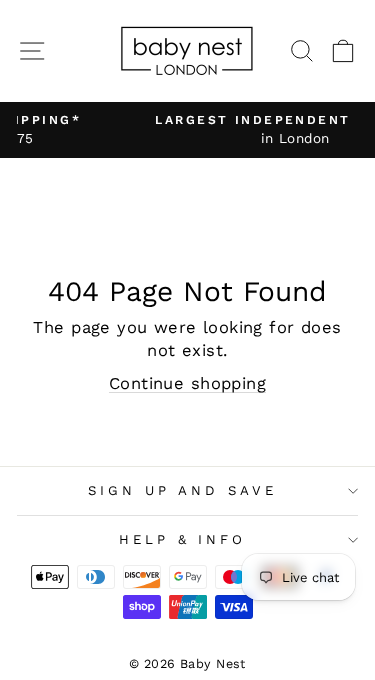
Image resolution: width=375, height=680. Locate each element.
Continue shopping (187, 383)
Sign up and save (182, 490)
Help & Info (183, 539)
